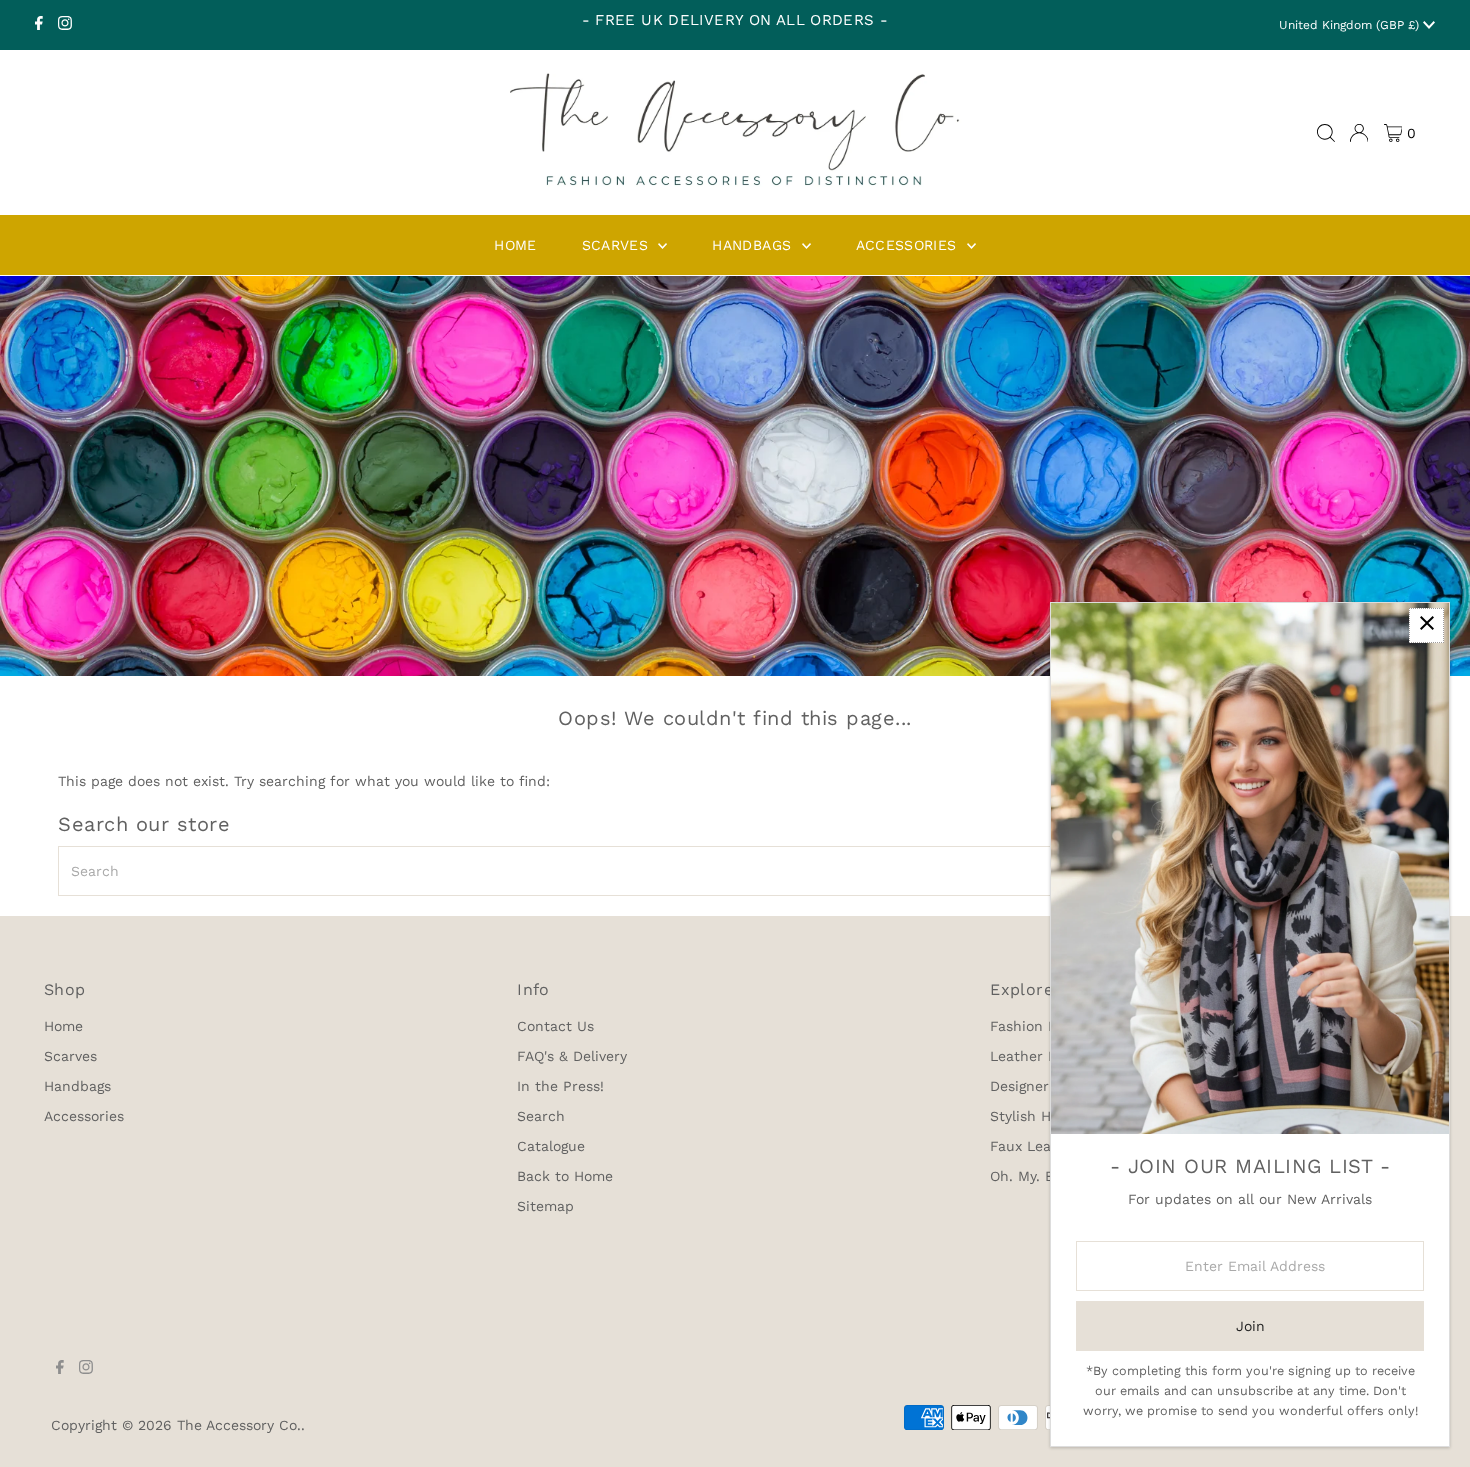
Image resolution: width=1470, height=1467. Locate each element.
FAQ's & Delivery (572, 1056)
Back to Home (565, 1176)
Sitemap (545, 1206)
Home (63, 1026)
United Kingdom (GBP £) (1351, 25)
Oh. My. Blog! (1033, 1176)
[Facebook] (39, 25)
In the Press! (560, 1086)
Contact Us (555, 1026)
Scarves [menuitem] (618, 245)
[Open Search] (1326, 133)
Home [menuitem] (515, 245)
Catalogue (551, 1146)
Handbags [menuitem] (754, 245)
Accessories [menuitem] (909, 245)
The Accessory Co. (239, 1425)
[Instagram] (65, 25)
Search (541, 1116)
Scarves (70, 1056)
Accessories (84, 1116)
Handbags (77, 1086)
